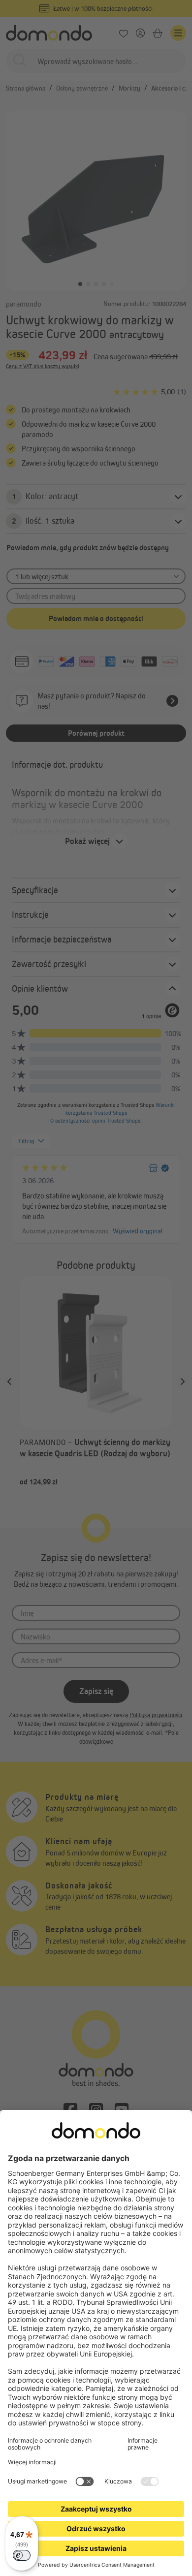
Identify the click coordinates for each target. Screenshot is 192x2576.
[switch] (22, 2555)
